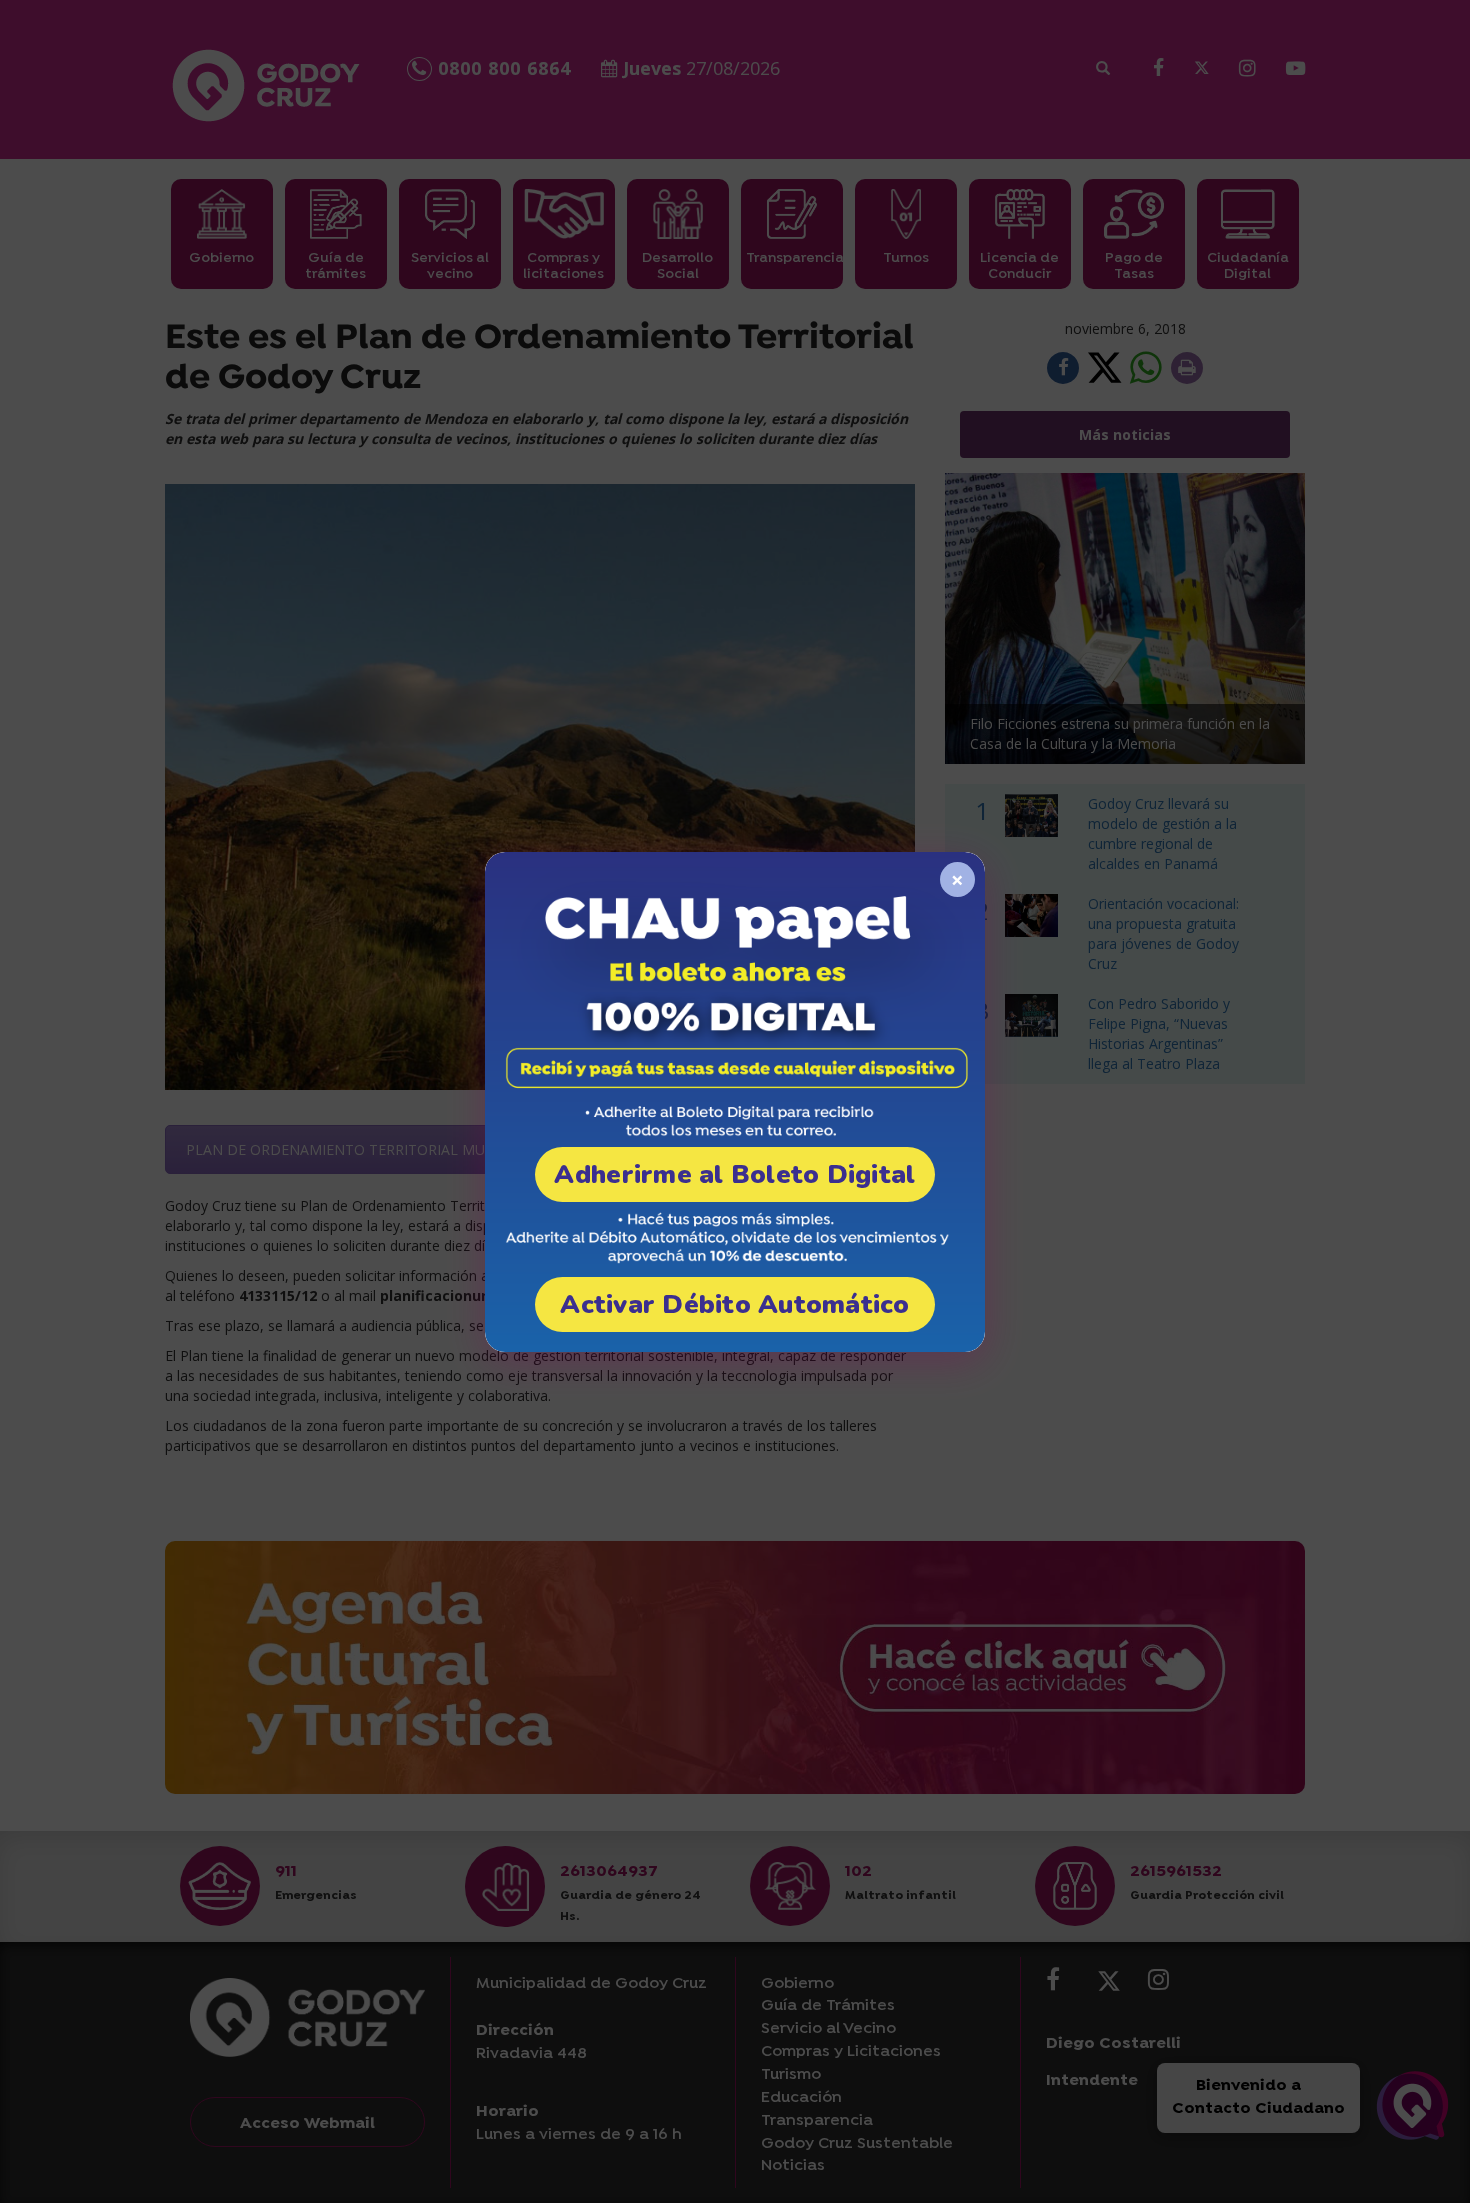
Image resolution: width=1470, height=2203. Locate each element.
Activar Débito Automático (735, 1304)
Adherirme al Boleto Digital (734, 1174)
